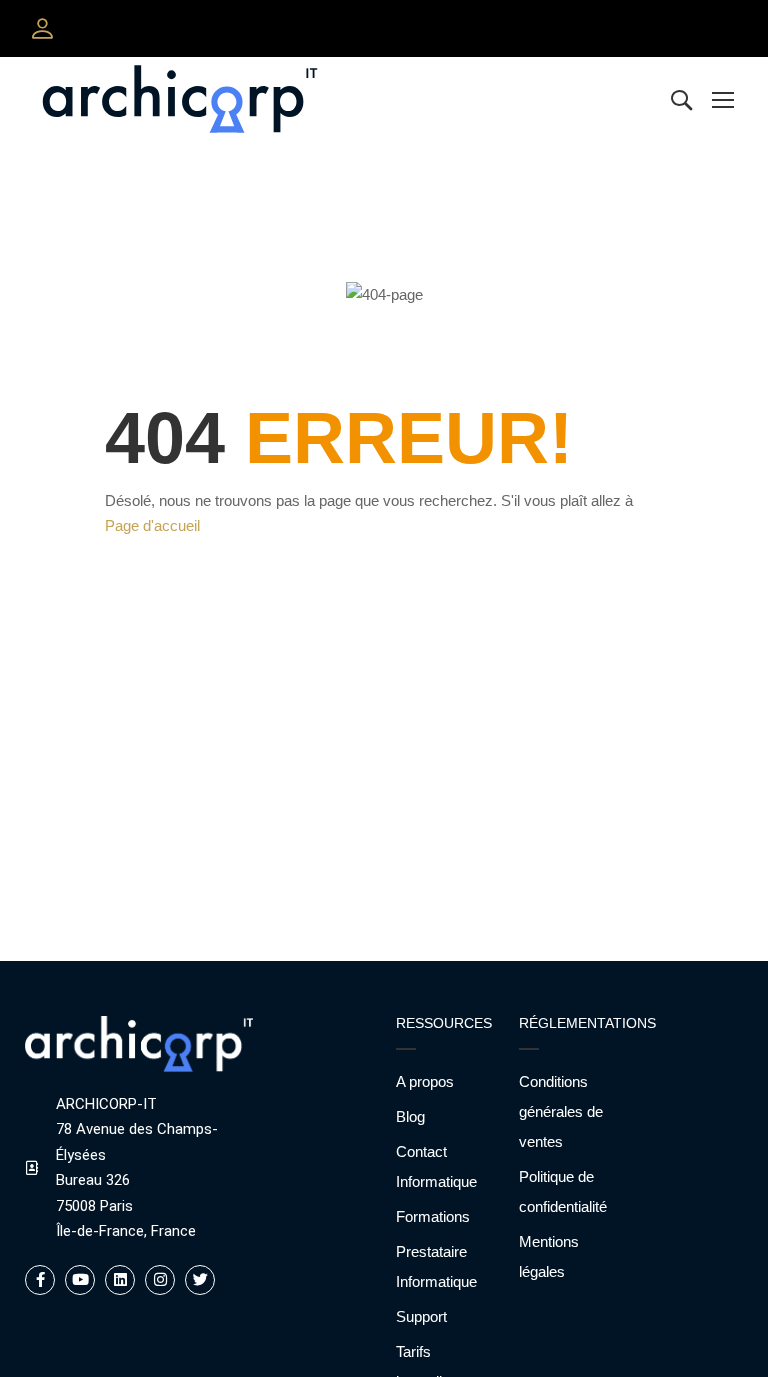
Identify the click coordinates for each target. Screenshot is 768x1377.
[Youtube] (80, 1280)
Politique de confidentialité (563, 1191)
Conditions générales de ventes (561, 1111)
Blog (410, 1116)
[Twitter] (200, 1280)
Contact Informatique (436, 1166)
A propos (425, 1081)
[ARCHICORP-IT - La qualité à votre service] (180, 99)
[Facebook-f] (40, 1280)
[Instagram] (160, 1280)
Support (421, 1316)
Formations (433, 1216)
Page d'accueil (152, 525)
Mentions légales (549, 1256)
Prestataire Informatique (436, 1266)
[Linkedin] (120, 1280)
